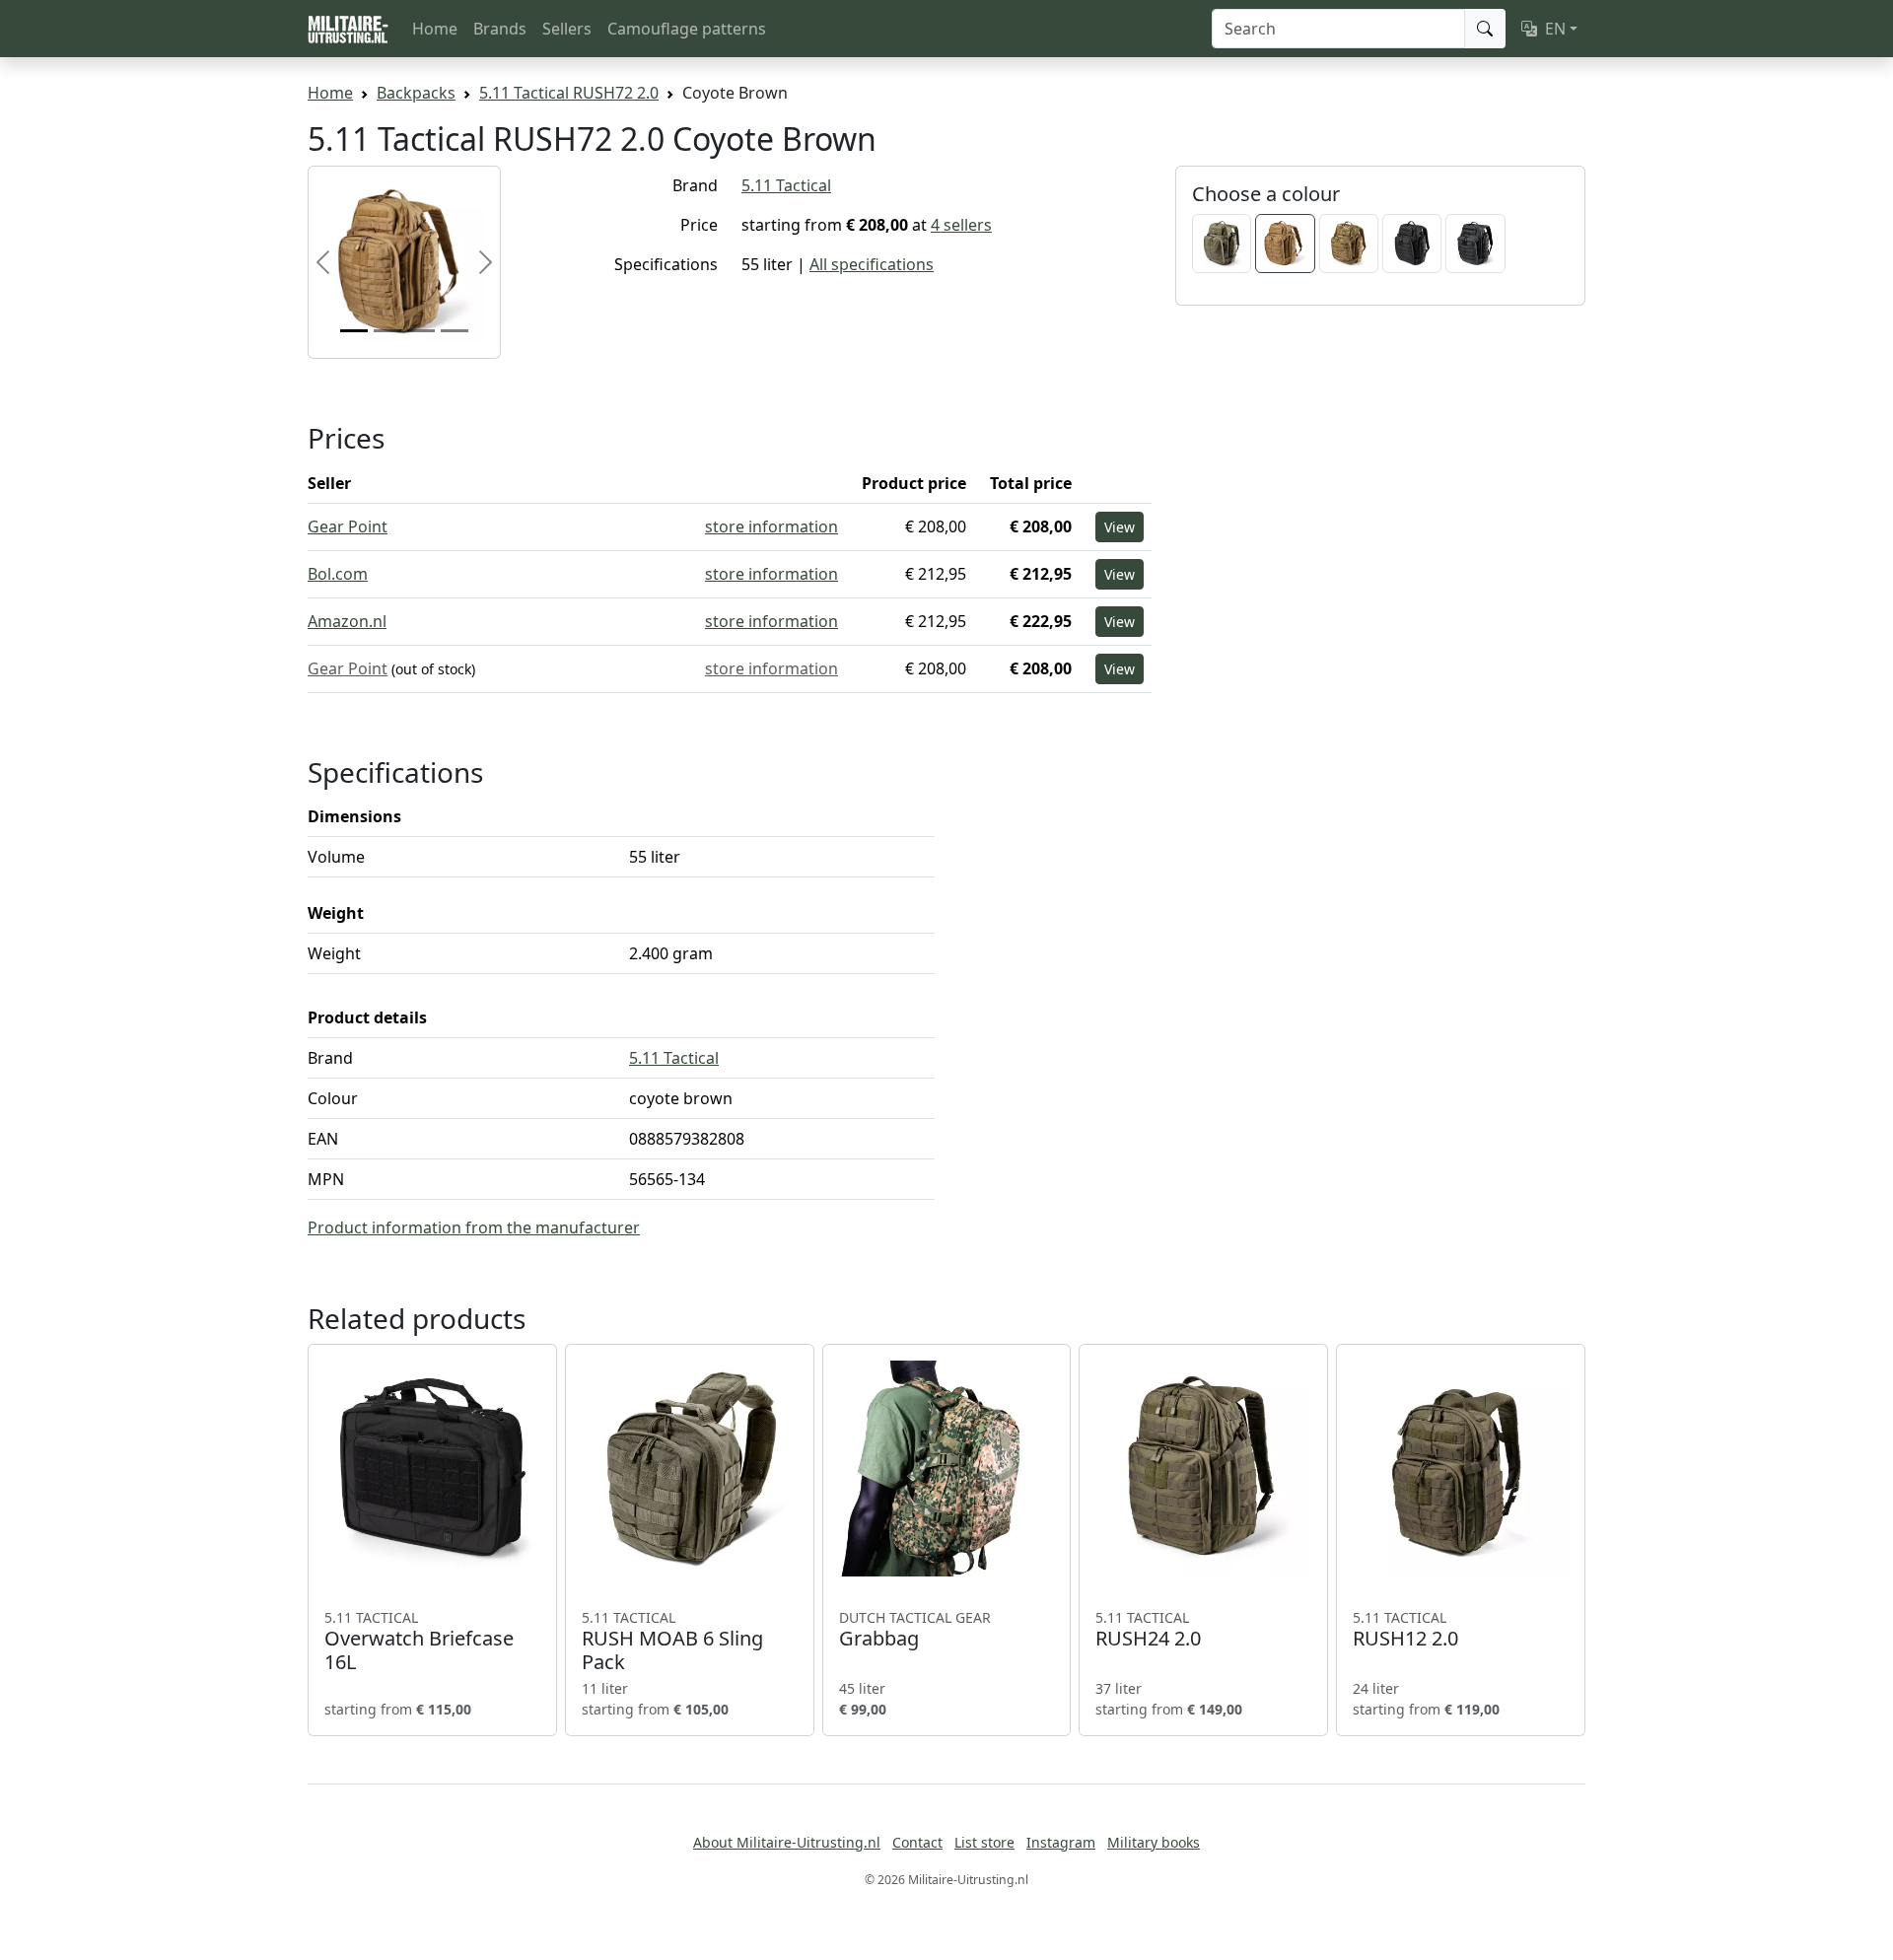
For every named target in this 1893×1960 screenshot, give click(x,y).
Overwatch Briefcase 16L (419, 1642)
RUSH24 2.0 (1148, 1630)
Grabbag (915, 1630)
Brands (500, 29)
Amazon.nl (347, 621)
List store (984, 1842)
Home (435, 29)
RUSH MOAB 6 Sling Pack (672, 1642)
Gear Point (348, 526)
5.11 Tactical (786, 185)
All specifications (872, 264)
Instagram (1061, 1842)
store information (771, 526)
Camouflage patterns (687, 29)
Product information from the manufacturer (474, 1227)
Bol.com (338, 574)
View (1120, 527)
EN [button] (1555, 29)
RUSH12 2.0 (1405, 1630)
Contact (917, 1842)
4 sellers (961, 225)
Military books (1154, 1842)
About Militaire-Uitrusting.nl (787, 1842)
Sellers (567, 29)
